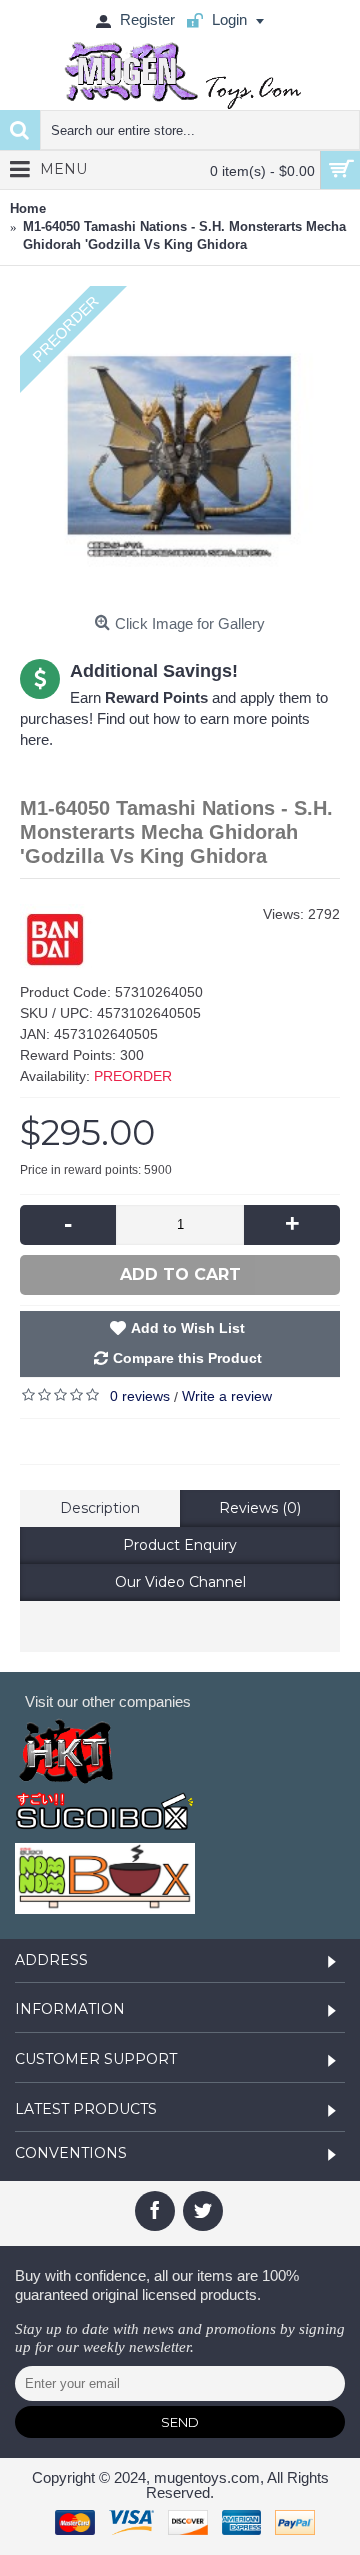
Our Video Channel (180, 1582)
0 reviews (140, 1396)
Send (180, 2422)
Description (100, 1508)
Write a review (227, 1396)
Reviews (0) (260, 1508)
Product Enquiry (180, 1545)
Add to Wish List (188, 1328)
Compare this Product (187, 1358)
